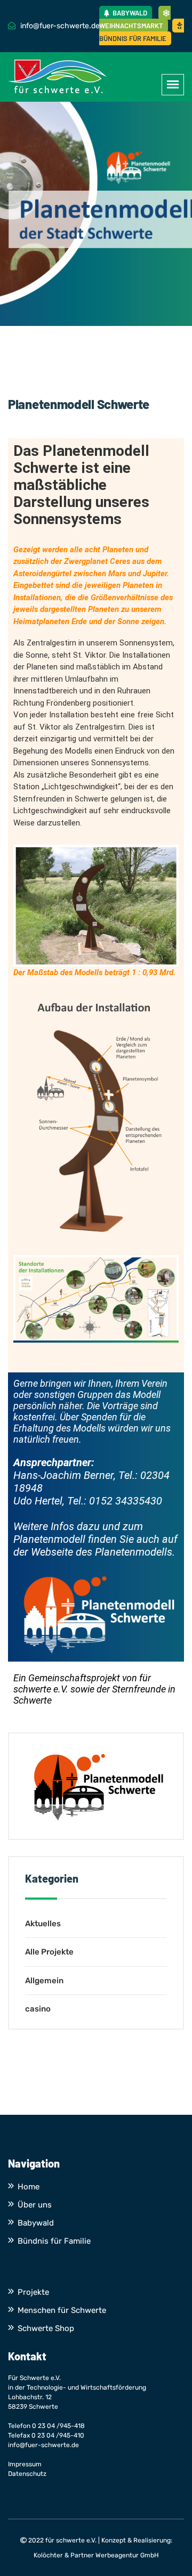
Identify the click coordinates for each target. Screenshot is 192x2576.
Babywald (129, 13)
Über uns (35, 2205)
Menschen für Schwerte (62, 2310)
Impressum (25, 2464)
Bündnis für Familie (133, 38)
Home (29, 2187)
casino (38, 2009)
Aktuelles (43, 1924)
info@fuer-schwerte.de (43, 2445)
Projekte (33, 2292)
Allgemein (44, 1981)
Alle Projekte (49, 1952)
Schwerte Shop (46, 2328)
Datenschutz (27, 2474)
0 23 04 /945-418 (58, 2426)
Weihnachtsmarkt (131, 26)
